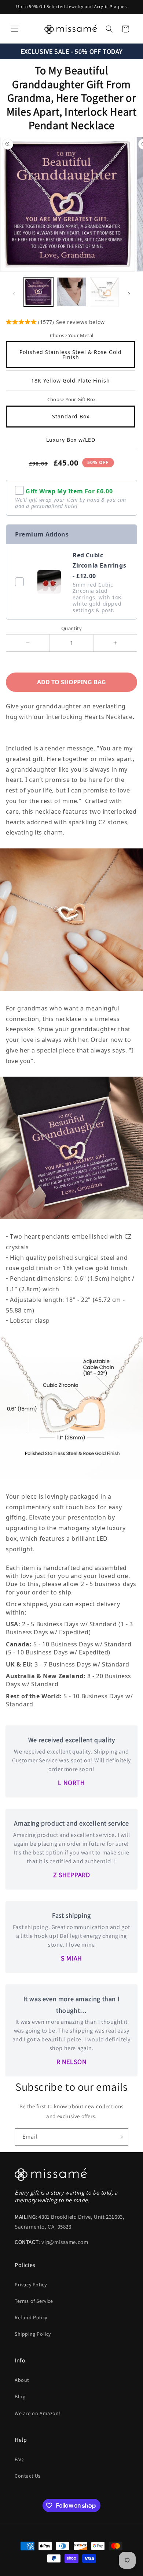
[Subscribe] (120, 2137)
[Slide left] (14, 294)
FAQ (19, 2459)
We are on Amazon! (38, 2413)
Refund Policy (31, 2317)
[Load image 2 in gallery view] (71, 292)
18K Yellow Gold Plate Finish (71, 381)
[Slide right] (129, 294)
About (22, 2380)
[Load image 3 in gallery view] (104, 292)
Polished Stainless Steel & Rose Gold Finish (71, 355)
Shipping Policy (33, 2334)
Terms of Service (34, 2301)
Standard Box (71, 416)
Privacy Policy (31, 2285)
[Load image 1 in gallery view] (38, 292)
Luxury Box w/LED (71, 440)
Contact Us (28, 2476)
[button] (15, 29)
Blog (20, 2396)
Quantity (71, 628)
